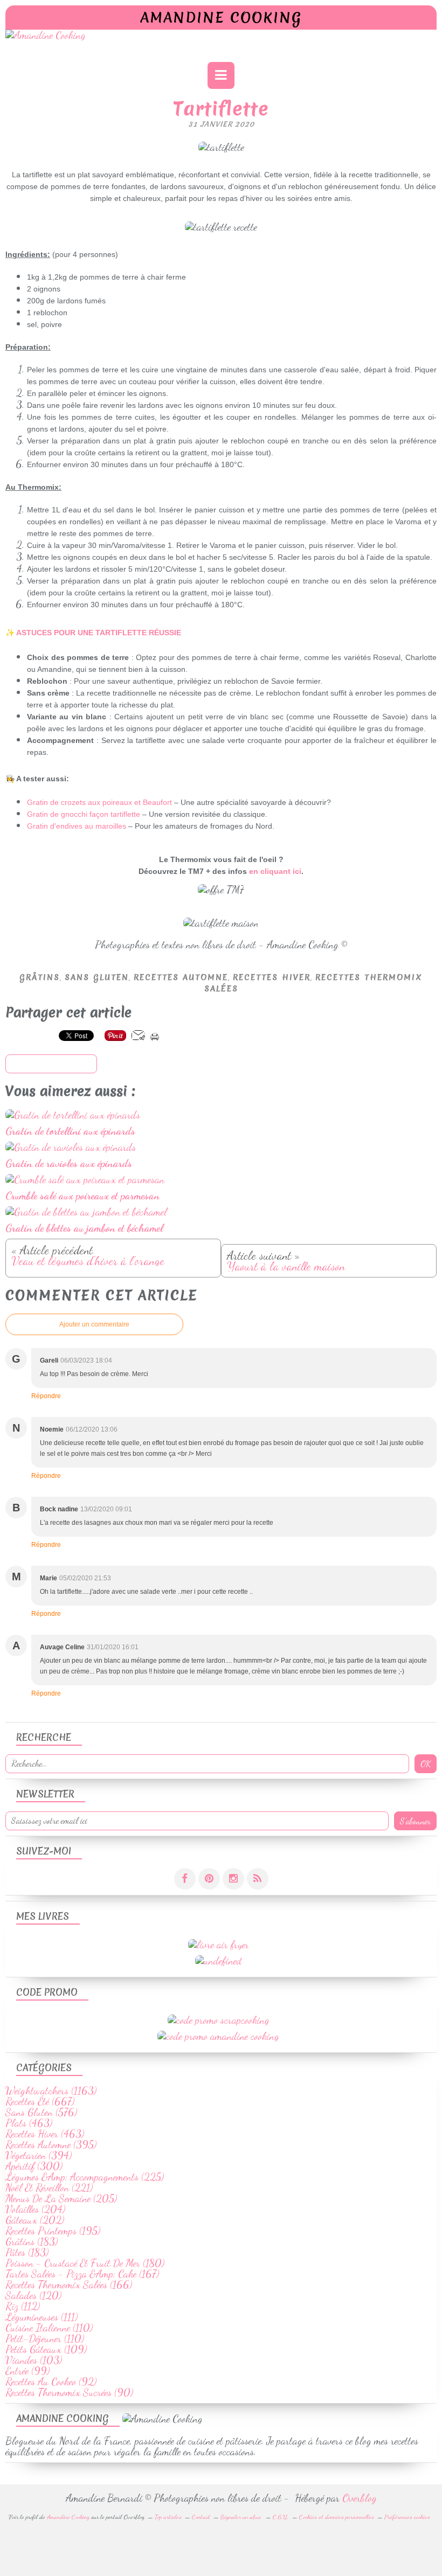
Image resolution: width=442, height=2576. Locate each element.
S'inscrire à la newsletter (51, 1064)
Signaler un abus (241, 2517)
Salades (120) (33, 2295)
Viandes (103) (34, 2360)
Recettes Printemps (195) (53, 2231)
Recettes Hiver (272, 977)
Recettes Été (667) (40, 2101)
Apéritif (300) (34, 2166)
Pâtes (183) (27, 2252)
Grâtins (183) (32, 2241)
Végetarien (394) (39, 2155)
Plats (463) (29, 2123)
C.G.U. (281, 2517)
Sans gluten (97, 977)
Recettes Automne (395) (51, 2144)
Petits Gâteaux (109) (46, 2349)
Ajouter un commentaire (94, 1324)
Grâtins (40, 977)
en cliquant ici (275, 871)
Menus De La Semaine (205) (61, 2198)
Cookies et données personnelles (337, 2517)
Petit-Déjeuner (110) (45, 2338)
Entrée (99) (27, 2371)
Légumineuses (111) (42, 2317)
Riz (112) (23, 2306)
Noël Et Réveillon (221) (49, 2188)
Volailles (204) (35, 2209)
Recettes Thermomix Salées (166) (69, 2285)
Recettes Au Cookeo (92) (51, 2381)
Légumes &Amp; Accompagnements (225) (85, 2177)
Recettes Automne (181, 977)
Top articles (168, 2517)
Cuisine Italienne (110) (49, 2328)
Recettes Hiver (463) (45, 2134)
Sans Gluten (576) (41, 2112)
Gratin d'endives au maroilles (77, 826)
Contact (201, 2517)
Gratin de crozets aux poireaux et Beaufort (99, 802)
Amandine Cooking (221, 18)
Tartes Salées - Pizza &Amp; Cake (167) (82, 2274)
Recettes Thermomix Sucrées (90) (69, 2392)
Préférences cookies (407, 2517)
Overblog (360, 2498)
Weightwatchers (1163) (51, 2091)
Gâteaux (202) (35, 2220)
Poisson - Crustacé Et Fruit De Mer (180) (85, 2263)
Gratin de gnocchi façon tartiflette (84, 814)
